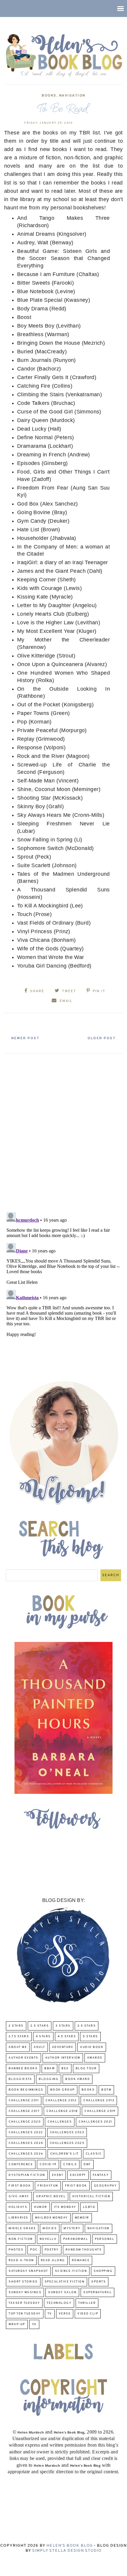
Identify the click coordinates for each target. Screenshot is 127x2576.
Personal (105, 2239)
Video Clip (88, 2314)
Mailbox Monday (52, 2218)
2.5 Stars (40, 2026)
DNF (87, 2164)
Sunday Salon (62, 2292)
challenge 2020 (25, 2122)
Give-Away (19, 2196)
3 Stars (63, 2026)
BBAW (49, 2069)
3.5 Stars (87, 2026)
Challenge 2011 (24, 2101)
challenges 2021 (95, 2122)
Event (58, 2175)
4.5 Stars (67, 2037)
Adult (39, 2047)
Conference (21, 2164)
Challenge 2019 (100, 2111)
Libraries (18, 2218)
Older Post (102, 1038)
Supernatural (97, 2292)
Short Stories (23, 2282)
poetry (52, 2250)
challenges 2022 (26, 2133)
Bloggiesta (20, 2079)
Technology (59, 2303)
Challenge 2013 (99, 2101)
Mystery (72, 2228)
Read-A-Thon (21, 2260)
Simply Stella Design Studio (67, 2551)
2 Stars (16, 2026)
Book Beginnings (26, 2090)
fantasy (101, 2175)
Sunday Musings (25, 2292)
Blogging (49, 2079)
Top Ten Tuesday (25, 2314)
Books (49, 96)
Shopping (103, 2271)
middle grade (22, 2228)
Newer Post (25, 1038)
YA (34, 2324)
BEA (65, 2069)
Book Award (78, 2079)
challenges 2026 (26, 2154)
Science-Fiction (71, 2271)
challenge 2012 (61, 2101)
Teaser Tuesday (24, 2303)
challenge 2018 (62, 2111)
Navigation (72, 96)
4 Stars (43, 2037)
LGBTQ (89, 2207)
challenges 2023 (67, 2133)
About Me (18, 2047)
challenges (60, 2122)
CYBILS (70, 2164)
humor (41, 2207)
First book (20, 2186)
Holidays (18, 2207)
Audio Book (92, 2047)
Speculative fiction (65, 2282)
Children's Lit (65, 2154)
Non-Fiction (21, 2239)
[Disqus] (63, 1130)
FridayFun (48, 2186)
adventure (63, 2047)
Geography (105, 2186)
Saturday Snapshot (28, 2271)
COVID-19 (48, 2164)
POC (34, 2250)
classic (94, 2154)
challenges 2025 (67, 2143)
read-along (53, 2260)
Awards (95, 2058)
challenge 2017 (24, 2111)
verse (65, 2314)
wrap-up (17, 2324)
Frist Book (76, 2186)
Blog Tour (86, 2069)
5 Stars (90, 2037)
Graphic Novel (51, 2196)
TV (50, 2314)
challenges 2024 (26, 2143)
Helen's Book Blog (70, 2546)
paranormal (76, 2239)
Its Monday (65, 2207)
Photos (16, 2250)
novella (48, 2239)
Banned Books (23, 2069)
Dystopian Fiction (27, 2175)
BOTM (106, 2090)
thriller (87, 2303)
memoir (82, 2218)
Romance (81, 2260)
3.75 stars (19, 2037)
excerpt (78, 2175)
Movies (50, 2228)
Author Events (23, 2058)
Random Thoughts (84, 2250)
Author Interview (63, 2058)
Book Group (62, 2090)
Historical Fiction (91, 2196)
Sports (98, 2282)
